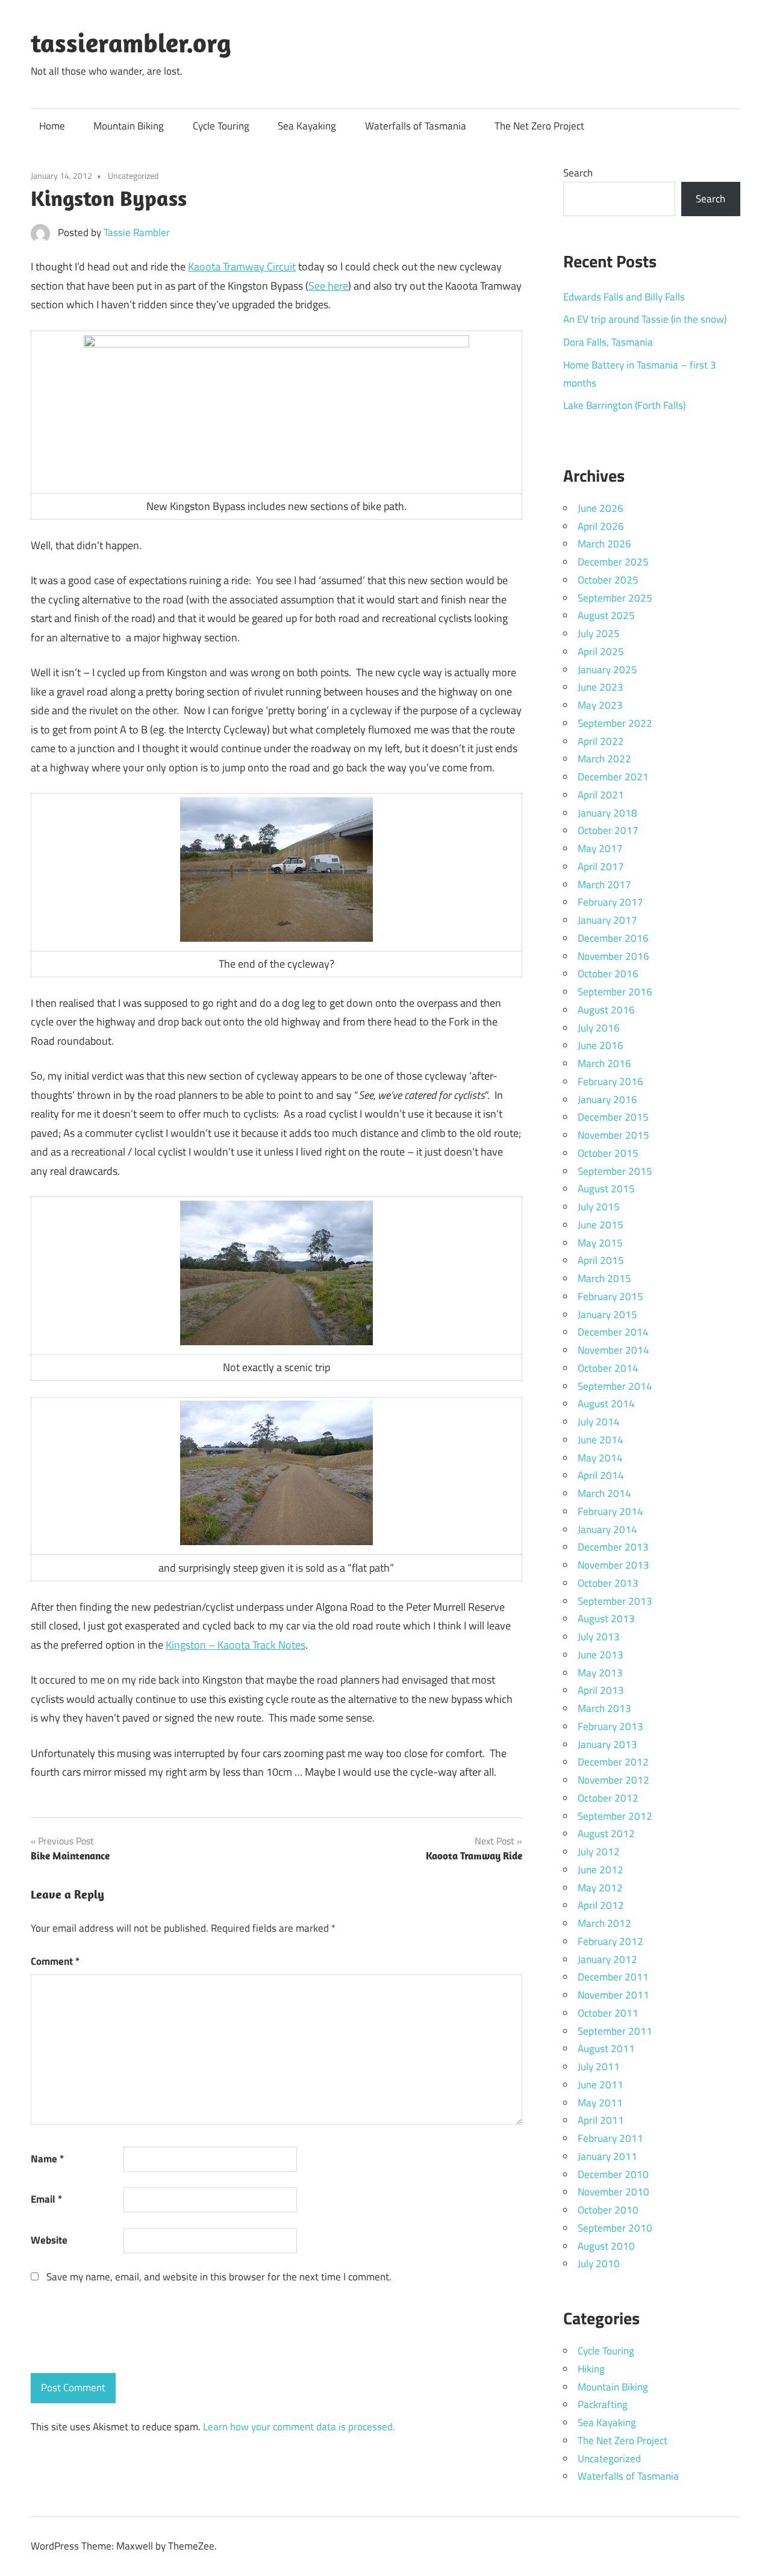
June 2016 (601, 1045)
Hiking (591, 2369)
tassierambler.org (131, 43)
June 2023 (601, 687)
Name (47, 2159)
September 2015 (615, 1171)
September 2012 (615, 1816)
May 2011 (600, 2103)
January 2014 (607, 1529)
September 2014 (615, 1386)
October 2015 (608, 1153)
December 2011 (613, 1977)
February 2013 (610, 1726)
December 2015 (613, 1117)
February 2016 (610, 1081)
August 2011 (606, 2049)
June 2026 (601, 508)
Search (578, 173)
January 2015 (607, 1314)
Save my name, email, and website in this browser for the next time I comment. (219, 2277)
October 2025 (608, 580)
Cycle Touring (221, 126)
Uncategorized (133, 176)
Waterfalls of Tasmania (416, 126)
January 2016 (607, 1100)
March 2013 (604, 1708)
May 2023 (600, 705)
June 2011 (601, 2085)
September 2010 (615, 2228)
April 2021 (601, 795)
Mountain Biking (129, 126)
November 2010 (613, 2192)
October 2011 (608, 2013)
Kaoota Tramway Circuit (242, 266)
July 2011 (599, 2067)
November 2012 (613, 1780)
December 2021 (613, 777)
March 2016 (604, 1063)
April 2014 (601, 1475)
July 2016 (599, 1028)
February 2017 (610, 902)
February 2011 (610, 2138)
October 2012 (608, 1798)
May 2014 (600, 1458)
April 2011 (601, 2120)
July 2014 (599, 1422)
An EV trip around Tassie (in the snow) (645, 319)
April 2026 (601, 526)
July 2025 (599, 633)
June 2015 (601, 1225)
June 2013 (601, 1655)
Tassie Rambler (137, 232)
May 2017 (600, 848)
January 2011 (607, 2156)
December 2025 (613, 562)
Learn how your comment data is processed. (299, 2427)
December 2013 (613, 1547)
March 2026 (604, 544)
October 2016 (608, 974)
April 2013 (601, 1690)
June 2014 (601, 1440)
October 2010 (608, 2210)
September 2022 (615, 723)
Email (46, 2199)
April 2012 (601, 1905)
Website (49, 2240)
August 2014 (606, 1404)
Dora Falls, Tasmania (608, 342)
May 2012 (600, 1888)
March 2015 (604, 1278)
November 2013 (613, 1565)
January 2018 (607, 813)
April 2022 (601, 741)
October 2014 (608, 1368)
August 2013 (606, 1619)
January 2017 (607, 920)
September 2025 (615, 598)
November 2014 (613, 1350)
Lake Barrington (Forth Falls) (624, 405)
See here (328, 286)
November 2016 (613, 956)
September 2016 (615, 992)
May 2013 (600, 1673)
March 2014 (604, 1493)
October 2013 (608, 1583)
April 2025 (601, 652)
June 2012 (601, 1870)
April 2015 (601, 1260)
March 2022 (604, 759)
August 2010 (606, 2246)
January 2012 (607, 1959)
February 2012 (610, 1941)
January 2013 (607, 1744)
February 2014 (610, 1511)
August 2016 (606, 1010)
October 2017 (608, 830)
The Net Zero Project (539, 126)
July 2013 (599, 1637)
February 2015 (610, 1296)
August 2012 (606, 1834)
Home (52, 126)
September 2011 (615, 2031)
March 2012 (604, 1923)
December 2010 (613, 2174)
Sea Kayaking (307, 126)
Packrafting (603, 2404)
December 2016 (613, 938)
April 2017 (601, 866)
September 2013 (615, 1601)
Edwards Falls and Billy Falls (624, 297)
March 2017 (604, 885)
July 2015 (599, 1207)
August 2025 (606, 615)
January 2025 (607, 670)
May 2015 (600, 1243)
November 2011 (613, 1995)
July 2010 (599, 2263)
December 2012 (613, 1762)
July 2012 (599, 1852)
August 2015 (606, 1189)
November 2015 (613, 1135)
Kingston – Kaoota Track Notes (236, 1645)
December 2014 (613, 1332)
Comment (55, 1961)
